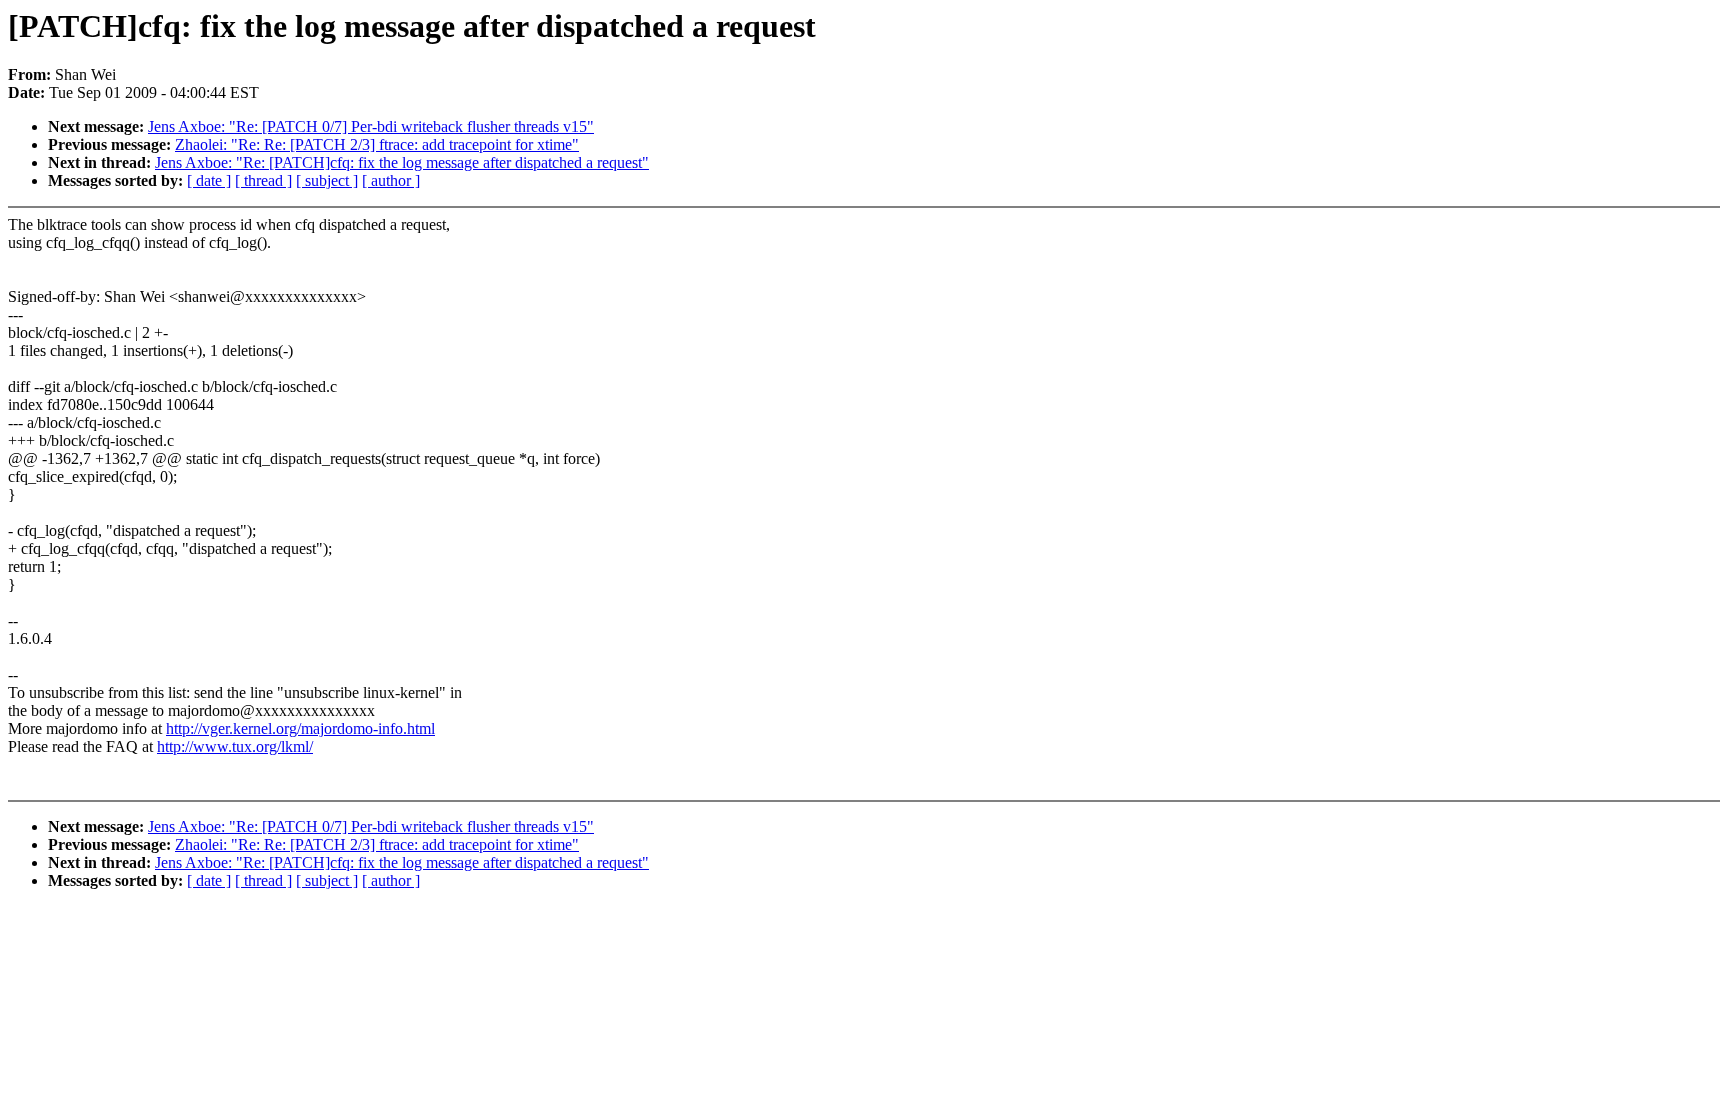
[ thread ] (263, 180)
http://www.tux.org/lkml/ (235, 746)
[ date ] (209, 180)
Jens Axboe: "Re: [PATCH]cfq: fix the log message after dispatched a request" (402, 162)
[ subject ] (327, 180)
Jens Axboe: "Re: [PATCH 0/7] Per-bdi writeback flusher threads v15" (371, 126)
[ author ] (391, 180)
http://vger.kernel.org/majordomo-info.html (300, 728)
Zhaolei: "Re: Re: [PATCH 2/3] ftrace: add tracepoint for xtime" (377, 144)
